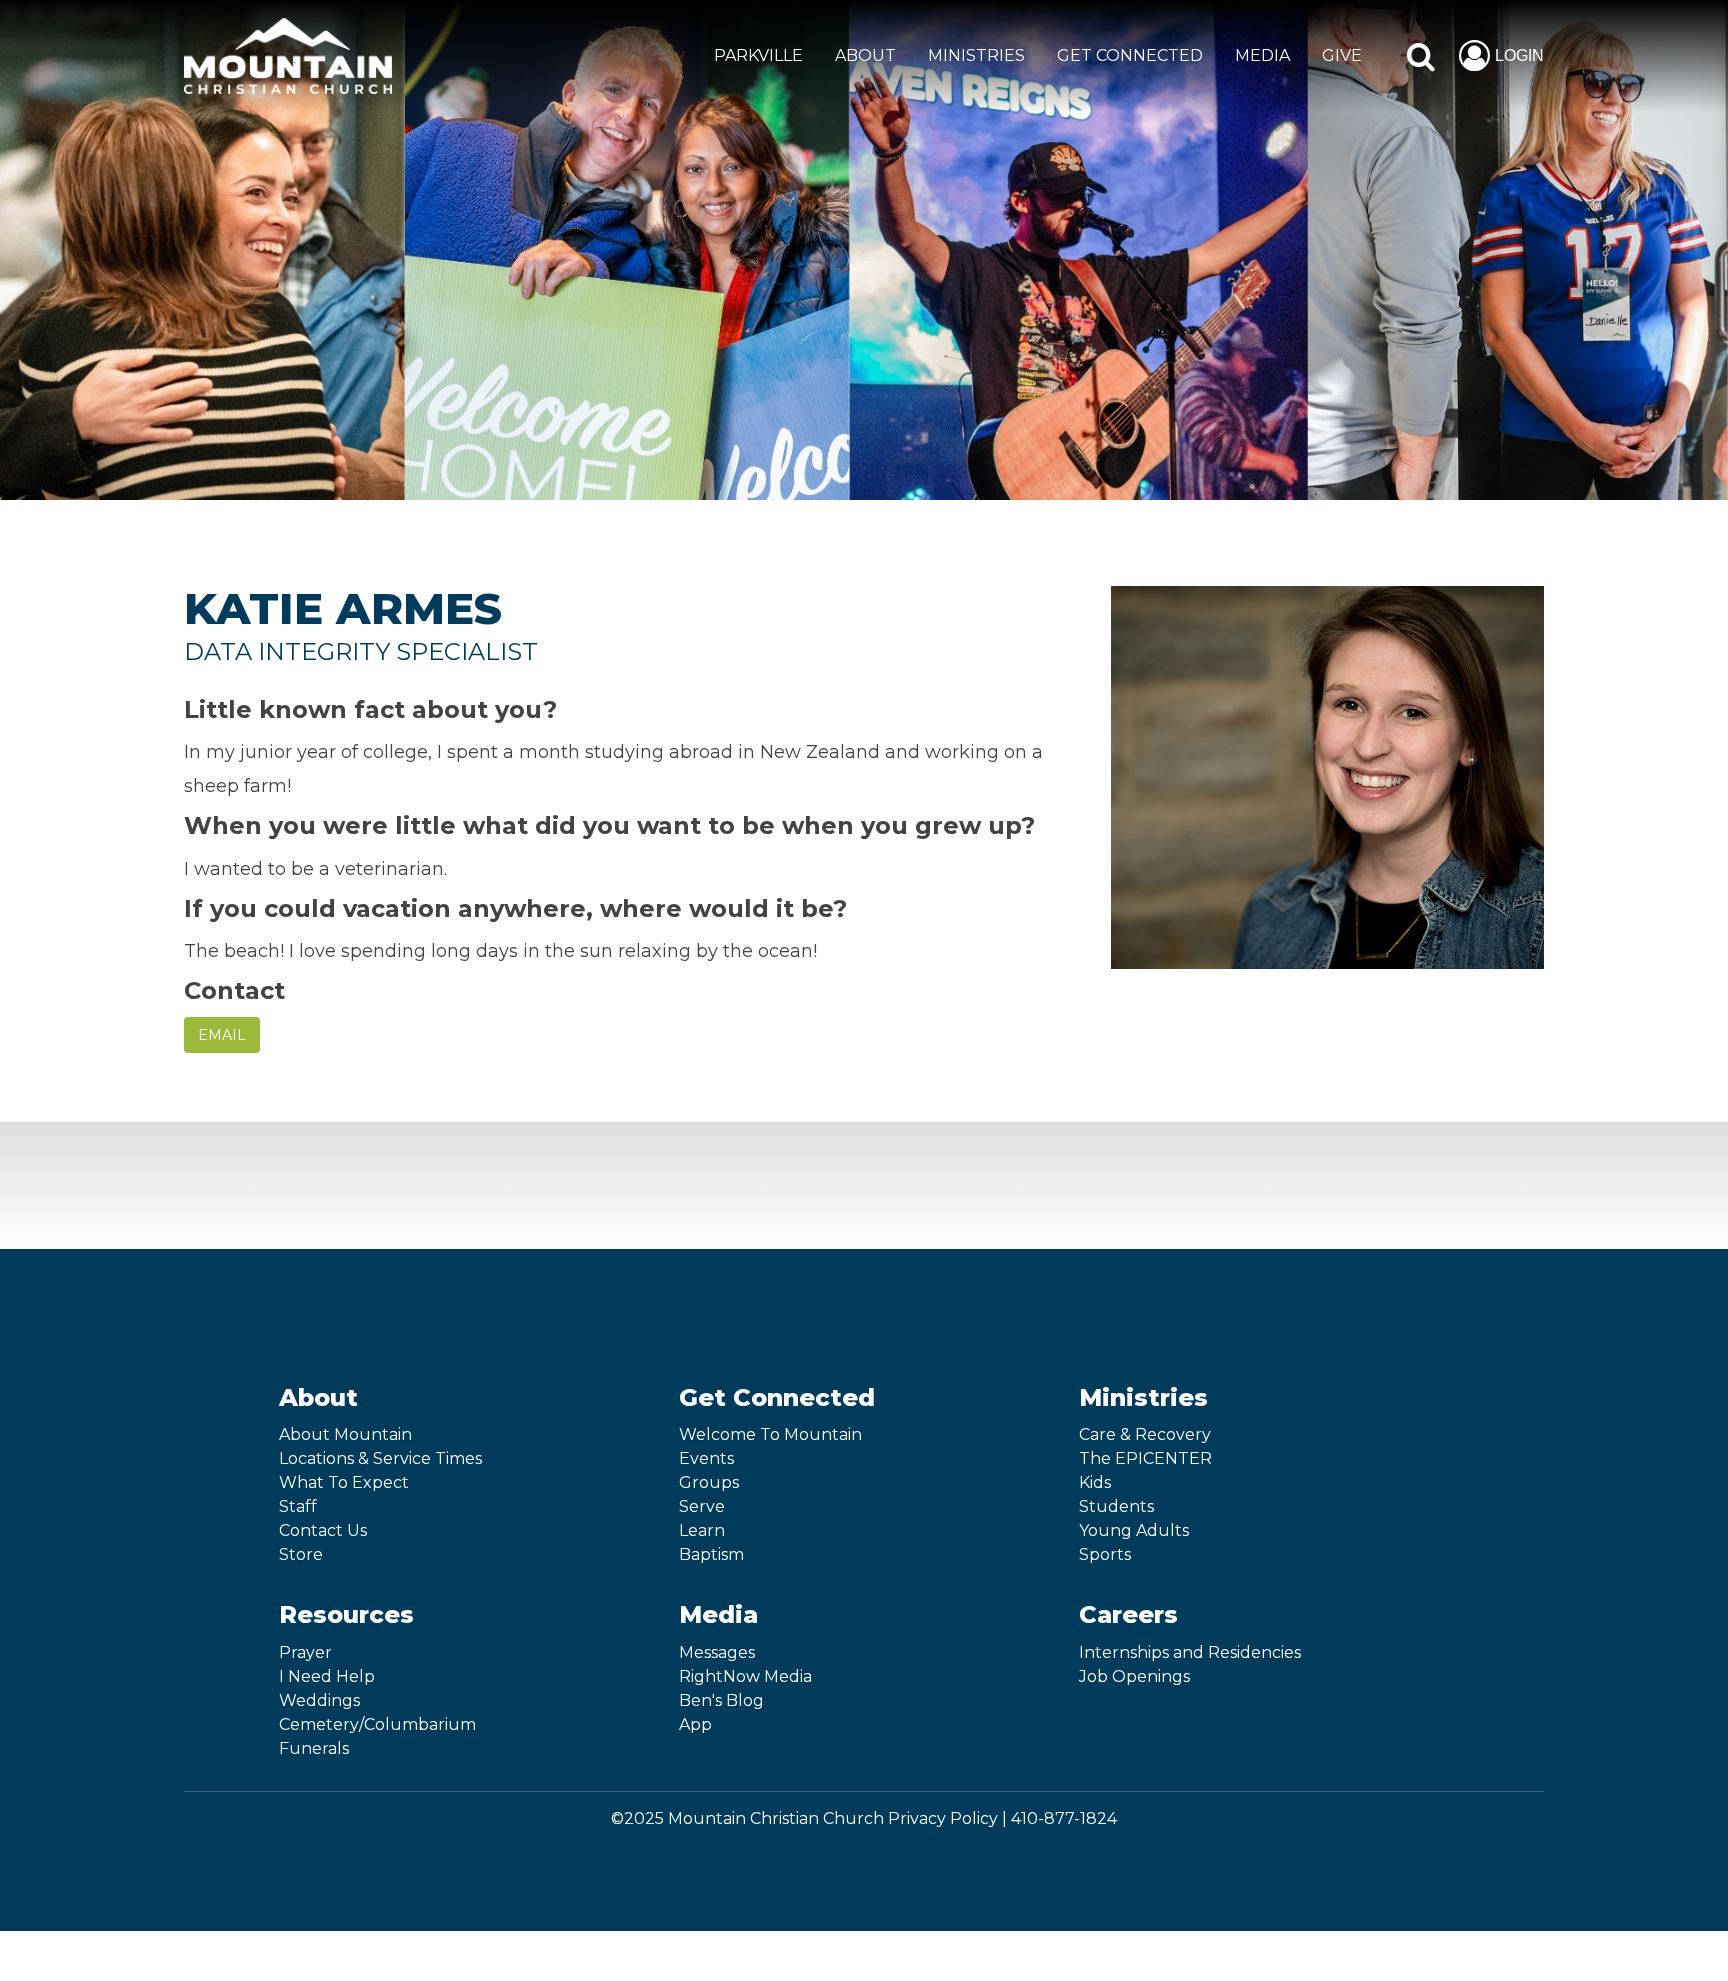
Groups (709, 1482)
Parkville (758, 55)
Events (706, 1458)
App (695, 1724)
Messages (717, 1652)
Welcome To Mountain (770, 1434)
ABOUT (865, 55)
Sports (1105, 1554)
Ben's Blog (721, 1700)
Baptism (711, 1554)
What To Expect (344, 1482)
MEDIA (1262, 55)
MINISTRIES (976, 55)
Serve (702, 1506)
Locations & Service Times (380, 1458)
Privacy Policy (943, 1818)
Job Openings (1134, 1676)
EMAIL (222, 1035)
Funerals (314, 1748)
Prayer (305, 1652)
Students (1116, 1506)
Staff (298, 1506)
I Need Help (327, 1676)
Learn (702, 1530)
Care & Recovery (1145, 1434)
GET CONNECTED (1130, 55)
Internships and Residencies (1190, 1652)
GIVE (1342, 55)
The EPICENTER (1145, 1458)
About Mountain (345, 1434)
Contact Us (323, 1530)
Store (301, 1554)
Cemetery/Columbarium (377, 1724)
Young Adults (1134, 1530)
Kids (1095, 1482)
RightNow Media (745, 1676)
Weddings (319, 1700)
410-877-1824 (1064, 1818)
